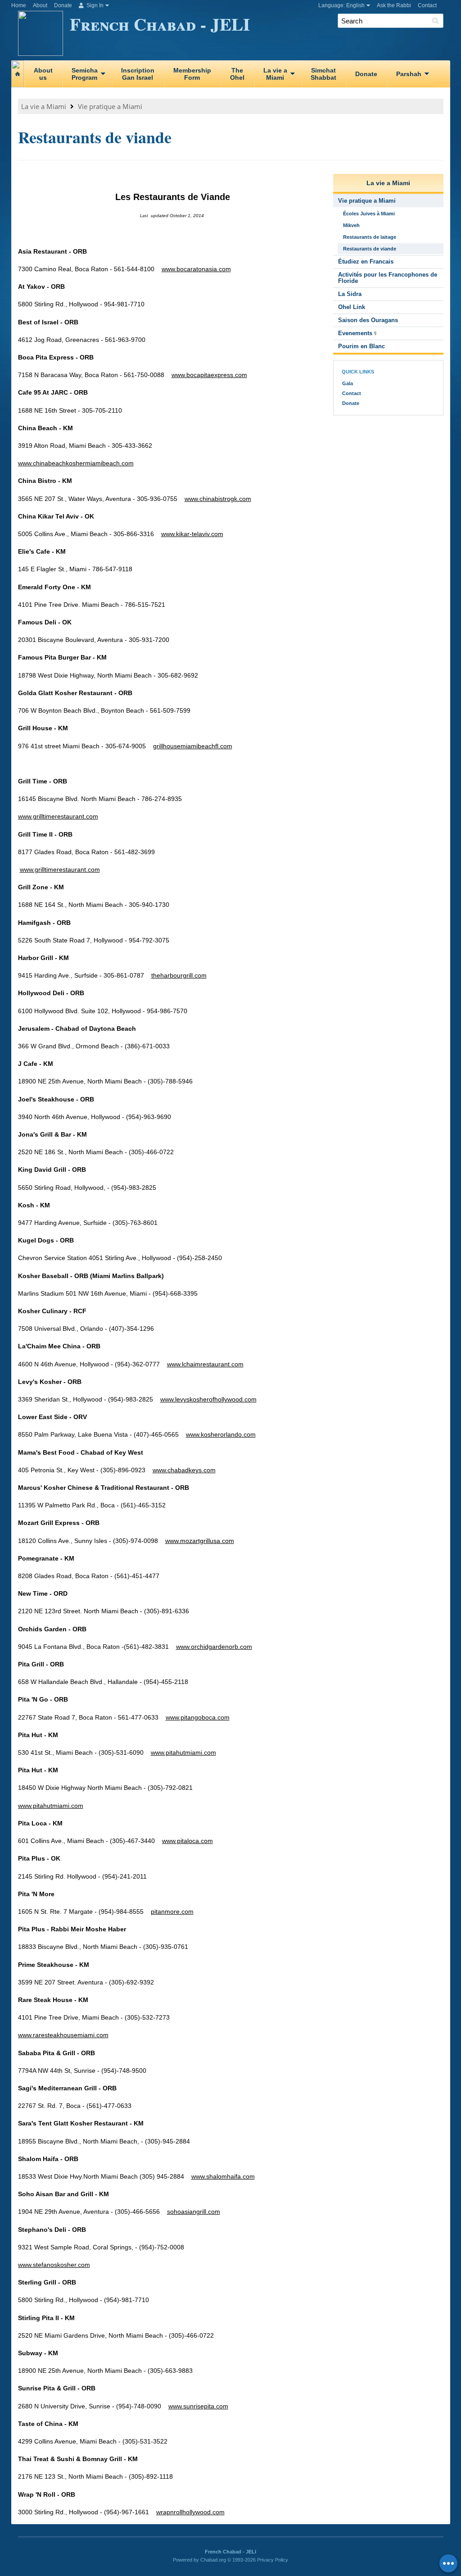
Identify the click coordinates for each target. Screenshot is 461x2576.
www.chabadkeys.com (184, 1470)
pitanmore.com (172, 1912)
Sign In (94, 5)
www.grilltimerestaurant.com (58, 816)
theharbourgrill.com (179, 975)
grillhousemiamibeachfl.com (193, 746)
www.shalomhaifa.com (223, 2176)
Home (19, 5)
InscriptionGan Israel (138, 74)
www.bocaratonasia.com (196, 269)
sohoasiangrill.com (194, 2212)
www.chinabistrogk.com (218, 499)
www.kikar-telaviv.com (192, 534)
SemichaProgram (85, 74)
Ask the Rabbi (394, 5)
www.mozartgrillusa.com (200, 1541)
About (40, 5)
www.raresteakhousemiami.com (63, 2035)
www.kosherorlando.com (221, 1434)
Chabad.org (213, 2560)
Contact (427, 5)
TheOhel (237, 74)
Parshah (409, 74)
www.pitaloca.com (188, 1841)
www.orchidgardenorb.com (214, 1647)
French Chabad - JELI (160, 24)
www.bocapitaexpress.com (209, 375)
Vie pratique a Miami (110, 106)
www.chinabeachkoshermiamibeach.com (76, 463)
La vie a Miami (44, 106)
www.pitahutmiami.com (183, 1752)
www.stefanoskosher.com (54, 2265)
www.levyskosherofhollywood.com (208, 1399)
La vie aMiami (275, 74)
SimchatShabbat (323, 74)
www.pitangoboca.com (198, 1717)
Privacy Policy (273, 2560)
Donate (63, 5)
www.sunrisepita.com (198, 2406)
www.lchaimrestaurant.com (205, 1364)
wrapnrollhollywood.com (190, 2512)
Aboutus (43, 74)
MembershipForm (192, 74)
